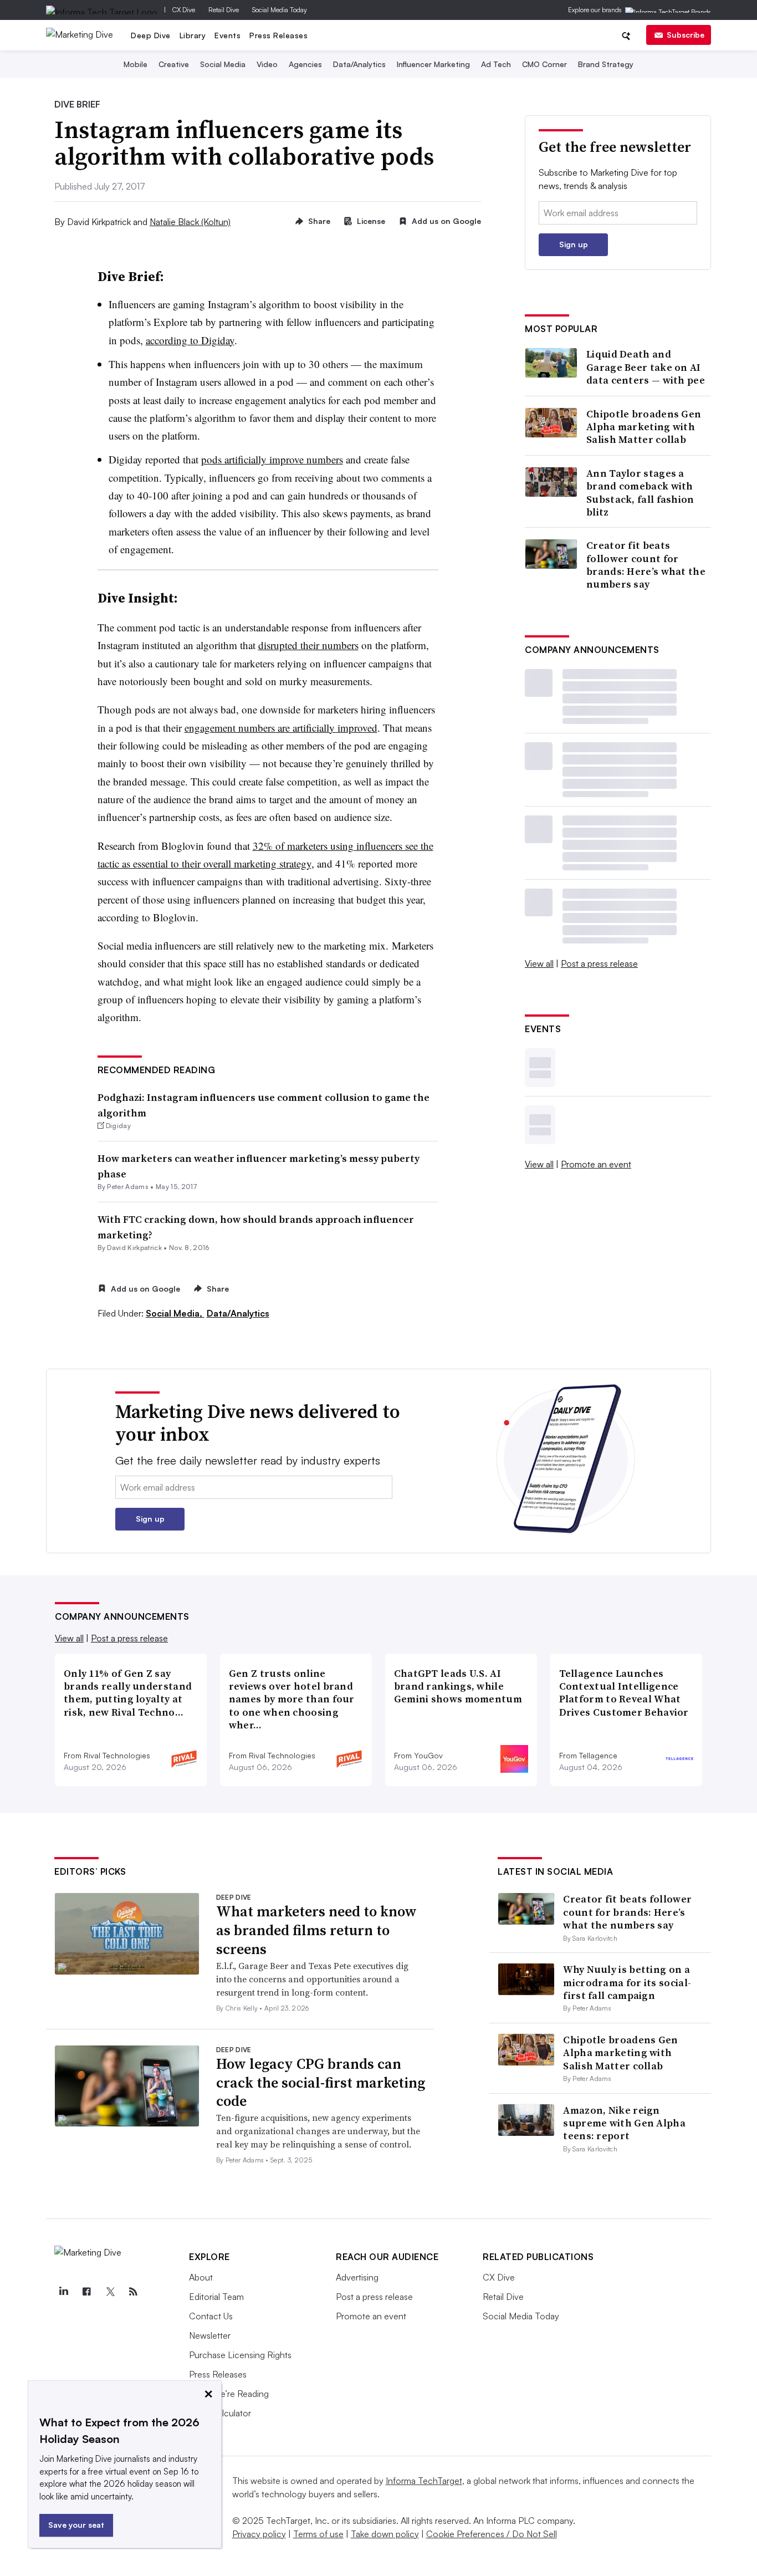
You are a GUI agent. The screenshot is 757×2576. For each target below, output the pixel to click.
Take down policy (385, 2534)
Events (227, 35)
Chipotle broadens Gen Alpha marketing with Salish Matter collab (644, 427)
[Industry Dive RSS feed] (133, 2292)
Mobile (135, 64)
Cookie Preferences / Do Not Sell (492, 2534)
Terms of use (318, 2534)
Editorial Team (216, 2297)
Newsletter (210, 2335)
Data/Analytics (359, 64)
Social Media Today (280, 10)
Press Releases (278, 35)
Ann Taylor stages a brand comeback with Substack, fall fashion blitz (640, 493)
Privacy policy (259, 2534)
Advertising (357, 2277)
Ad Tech (496, 64)
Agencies (305, 64)
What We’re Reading (229, 2394)
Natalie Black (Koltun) (190, 222)
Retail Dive (224, 10)
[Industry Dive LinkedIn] (63, 2292)
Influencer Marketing (433, 64)
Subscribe (686, 35)
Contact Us (211, 2316)
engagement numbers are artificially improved (281, 728)
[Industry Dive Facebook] (86, 2292)
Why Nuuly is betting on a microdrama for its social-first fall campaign (627, 1982)
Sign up (574, 244)
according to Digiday (190, 340)
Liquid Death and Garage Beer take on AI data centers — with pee (646, 367)
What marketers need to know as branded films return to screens (316, 1930)
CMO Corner (544, 64)
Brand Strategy (606, 64)
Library (193, 35)
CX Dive (184, 10)
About (201, 2277)
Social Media (223, 64)
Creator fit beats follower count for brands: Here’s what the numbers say (646, 565)
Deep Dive (151, 35)
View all (539, 963)
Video (267, 64)
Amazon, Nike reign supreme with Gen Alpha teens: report (624, 2123)
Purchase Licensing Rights (240, 2355)
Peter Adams (128, 1187)
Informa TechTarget (424, 2481)
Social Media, (175, 1313)
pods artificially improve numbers (272, 459)
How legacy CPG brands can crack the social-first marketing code (321, 2083)
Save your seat (76, 2525)
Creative (174, 64)
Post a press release (599, 963)
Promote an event (596, 1164)
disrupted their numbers (308, 645)
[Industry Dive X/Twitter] (110, 2292)
